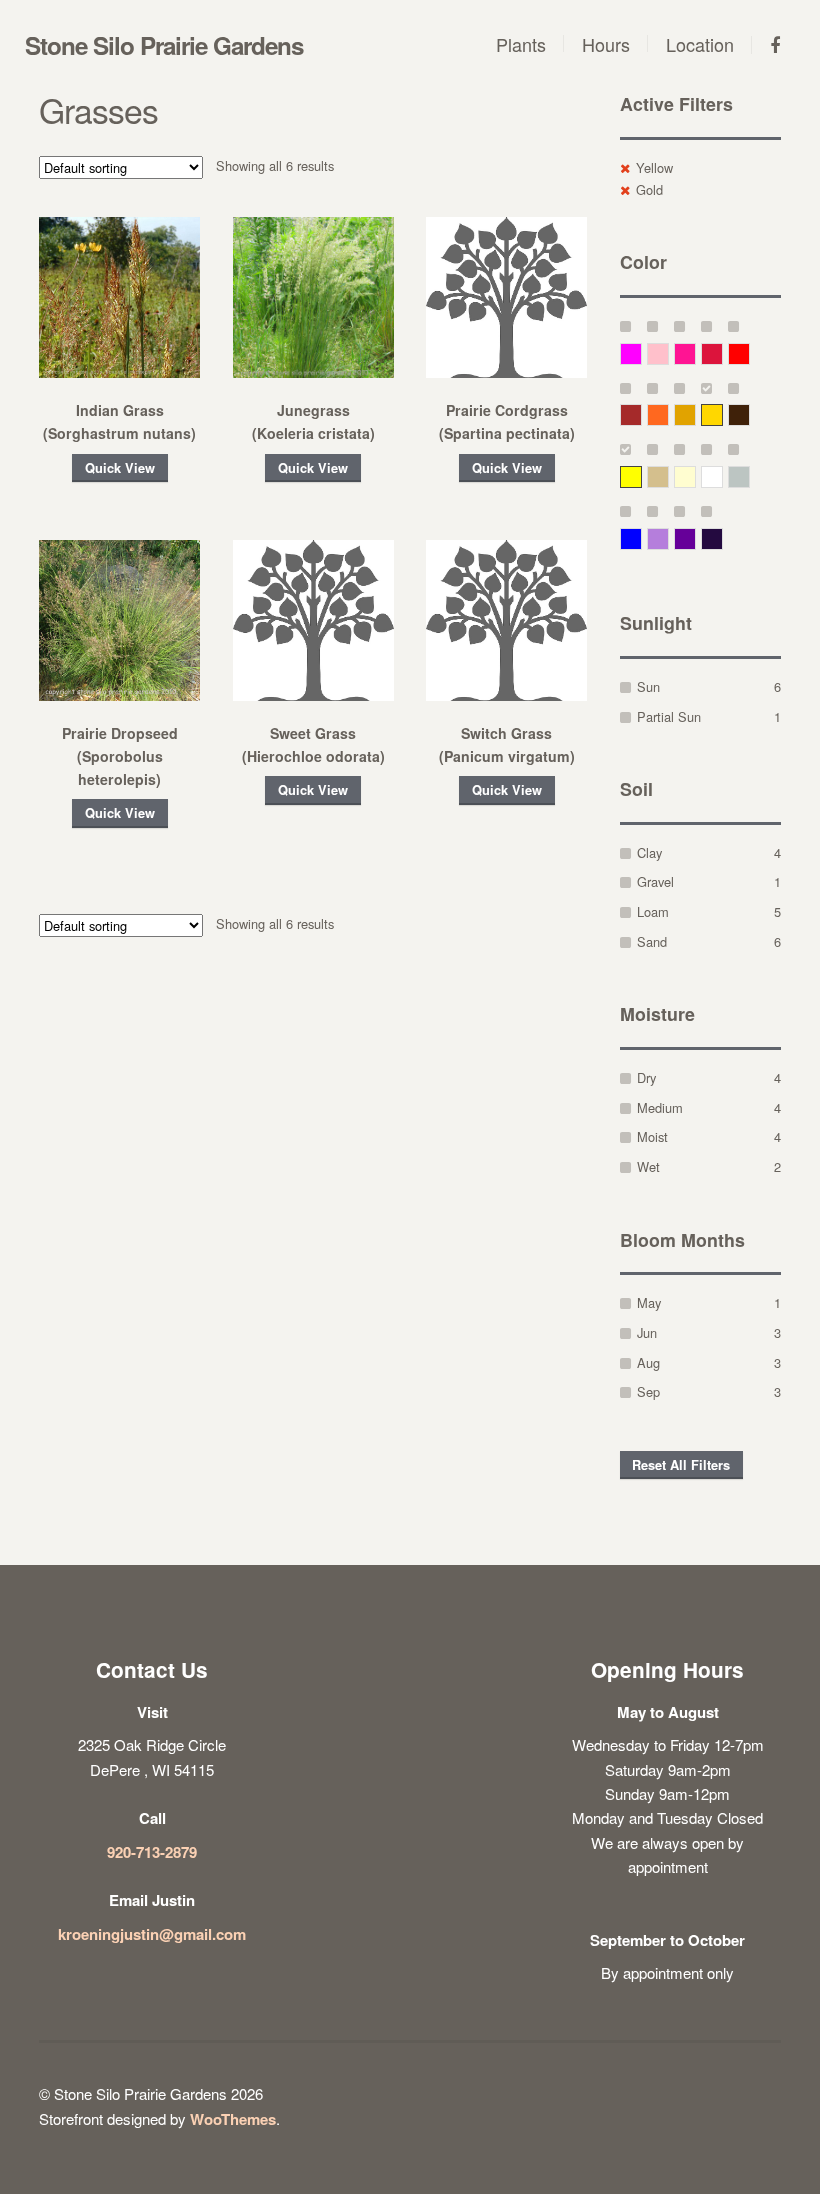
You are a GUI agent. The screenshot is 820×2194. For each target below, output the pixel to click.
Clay (649, 852)
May (649, 1302)
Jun (647, 1332)
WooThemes (233, 2119)
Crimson (722, 353)
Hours (606, 44)
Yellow (654, 167)
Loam (653, 911)
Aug (648, 1362)
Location (700, 44)
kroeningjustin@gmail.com (152, 1934)
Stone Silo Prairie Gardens (164, 45)
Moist (652, 1136)
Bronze (749, 414)
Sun (648, 686)
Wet (648, 1166)
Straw (668, 476)
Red (749, 353)
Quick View (120, 468)
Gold (649, 189)
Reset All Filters (681, 1465)
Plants (521, 44)
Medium (660, 1107)
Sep (648, 1391)
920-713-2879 (152, 1852)
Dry (646, 1077)
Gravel (655, 881)
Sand (652, 941)
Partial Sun (669, 716)
